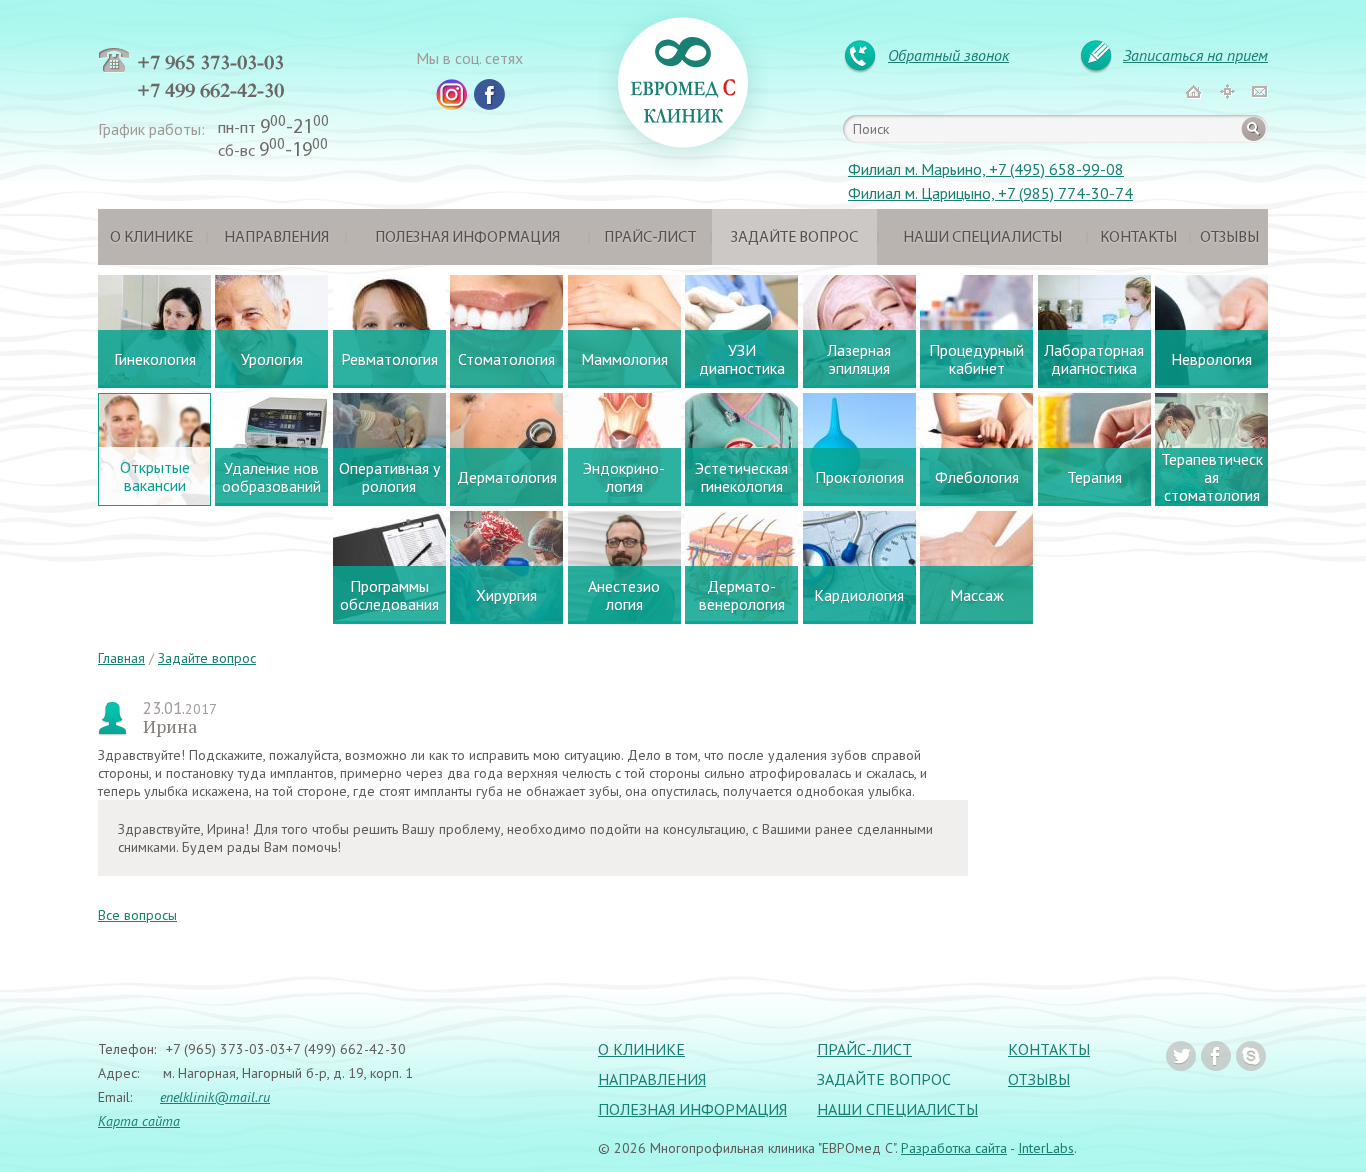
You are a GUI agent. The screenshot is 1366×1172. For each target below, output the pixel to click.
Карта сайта (139, 1121)
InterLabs (1046, 1148)
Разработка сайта (954, 1148)
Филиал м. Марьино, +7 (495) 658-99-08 (986, 169)
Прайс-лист (650, 238)
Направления (276, 238)
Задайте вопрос (794, 238)
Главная (121, 658)
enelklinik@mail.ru (215, 1097)
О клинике (151, 238)
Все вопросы (137, 915)
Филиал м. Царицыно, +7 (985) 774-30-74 (990, 193)
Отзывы (1229, 238)
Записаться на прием (1195, 55)
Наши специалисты (982, 238)
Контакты (1138, 238)
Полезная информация (467, 238)
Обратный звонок (948, 55)
